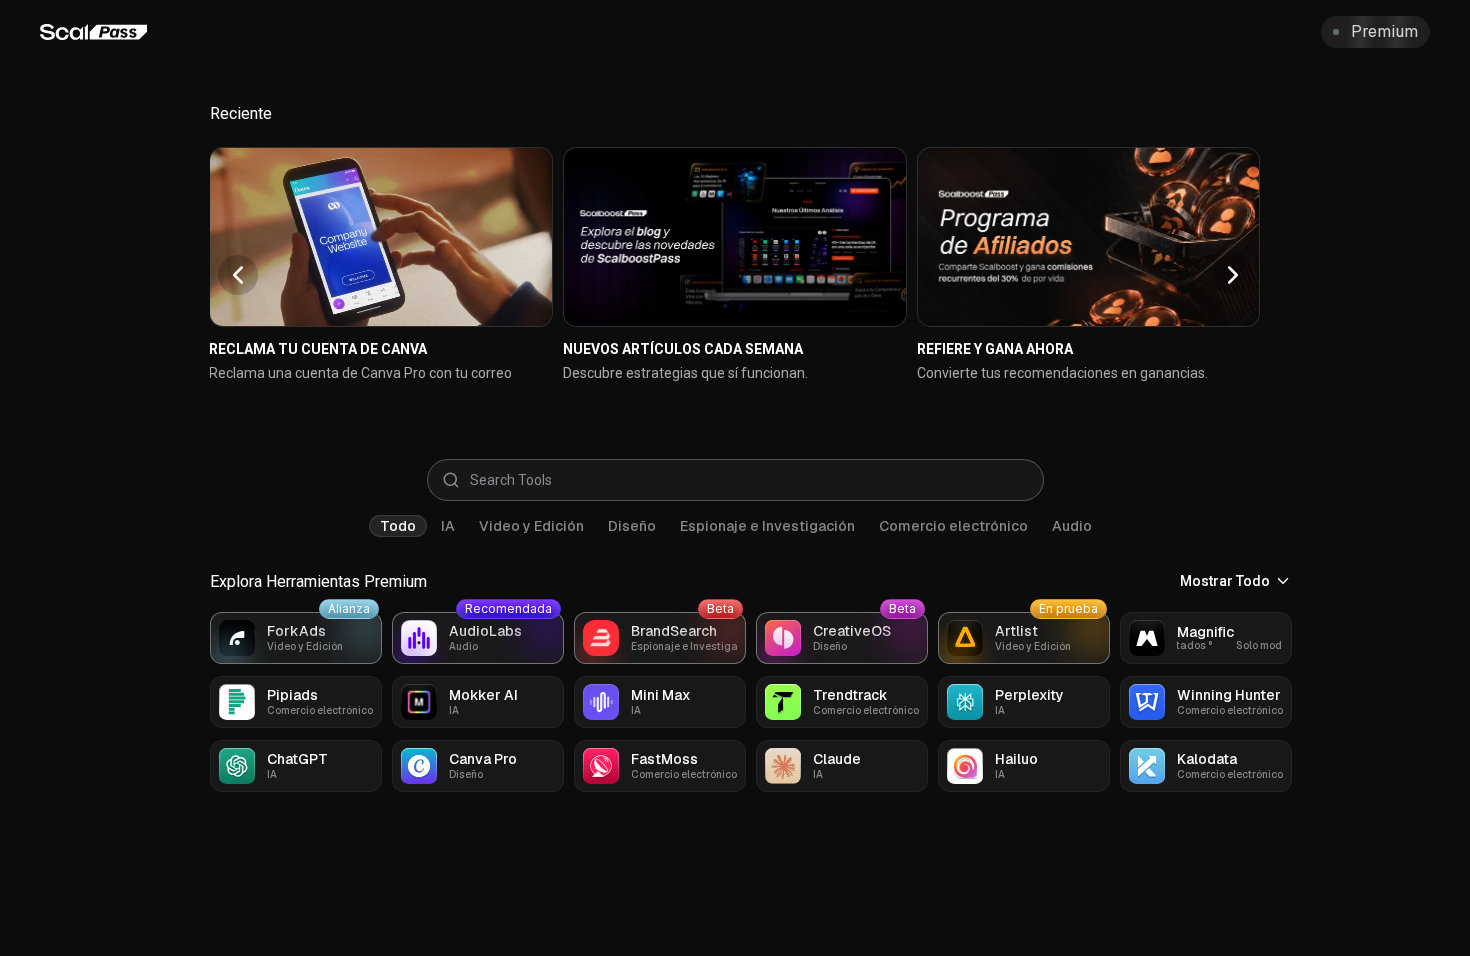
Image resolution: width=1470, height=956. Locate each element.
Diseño (632, 526)
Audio (1072, 526)
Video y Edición (531, 526)
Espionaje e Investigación (767, 526)
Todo (398, 526)
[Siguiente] (1233, 275)
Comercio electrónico (953, 526)
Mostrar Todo (1225, 581)
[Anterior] (238, 275)
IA (448, 526)
